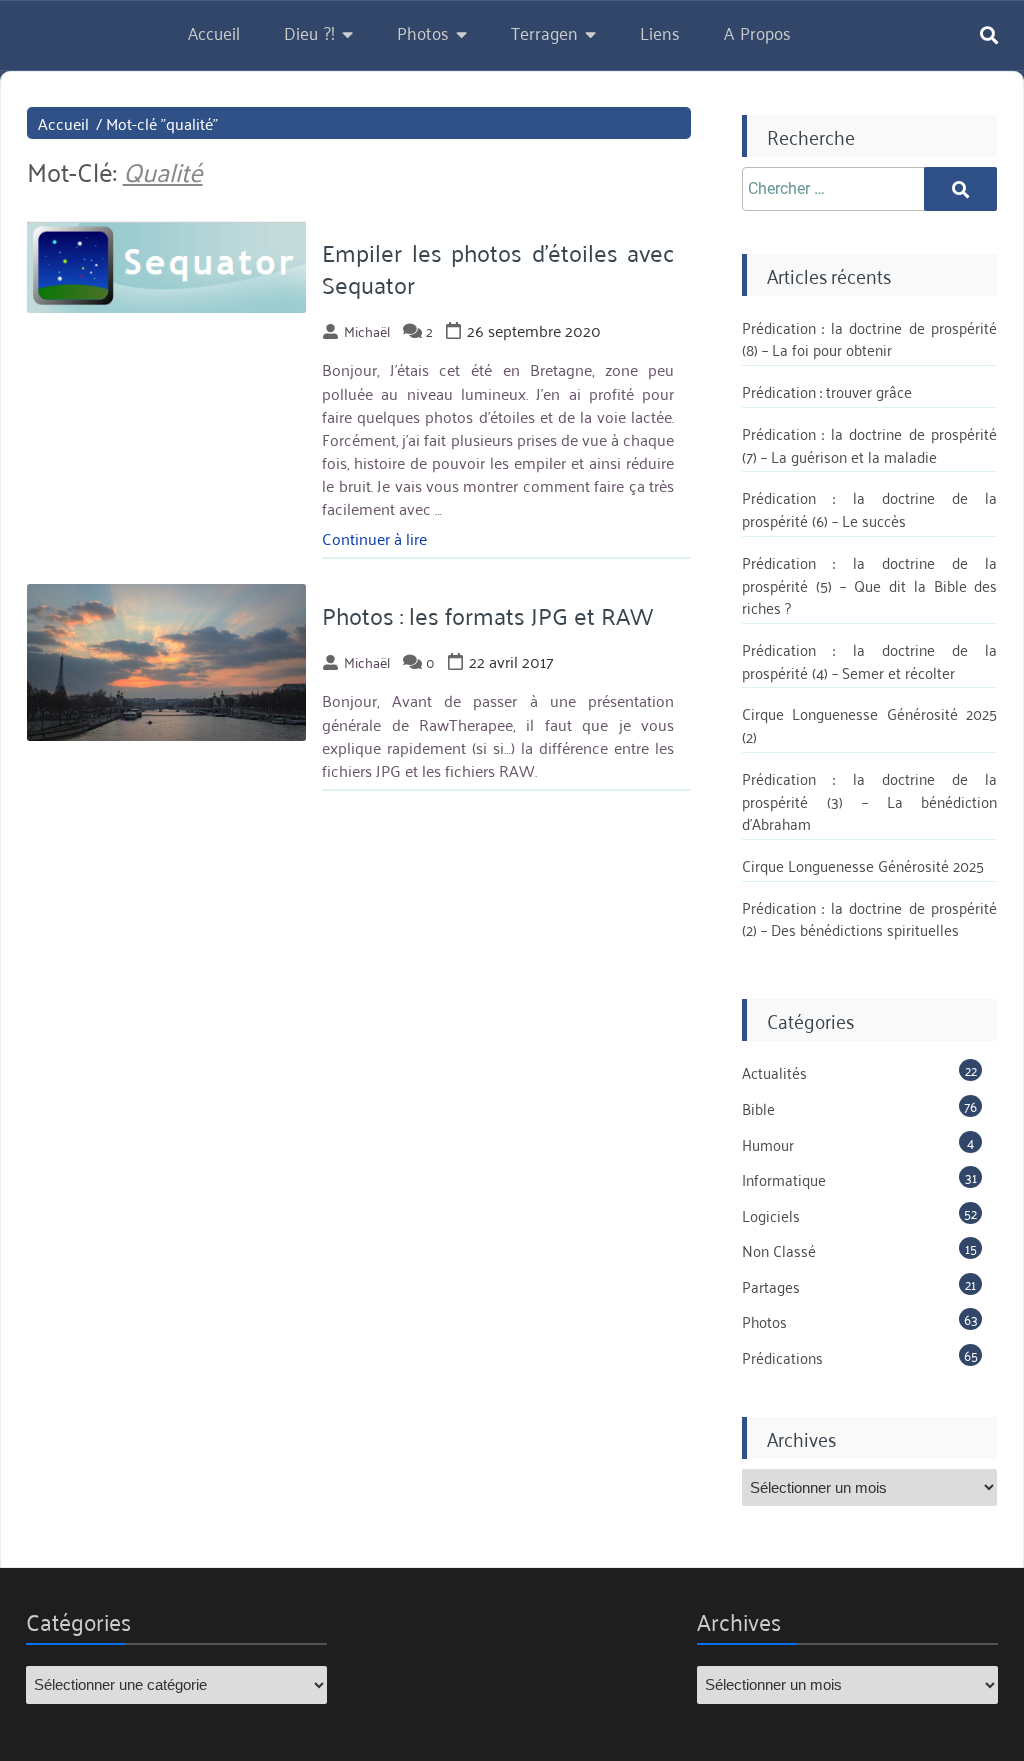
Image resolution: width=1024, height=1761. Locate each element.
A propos (757, 32)
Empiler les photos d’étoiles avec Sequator (498, 267)
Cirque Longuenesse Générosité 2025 (863, 865)
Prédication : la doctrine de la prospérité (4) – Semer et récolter (870, 660)
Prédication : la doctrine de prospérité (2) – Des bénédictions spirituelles (870, 918)
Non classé (779, 1250)
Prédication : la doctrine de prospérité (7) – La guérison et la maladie (870, 444)
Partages (771, 1286)
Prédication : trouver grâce (827, 391)
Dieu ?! (309, 32)
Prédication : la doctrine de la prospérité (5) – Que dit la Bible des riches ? (870, 584)
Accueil (214, 32)
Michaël (367, 330)
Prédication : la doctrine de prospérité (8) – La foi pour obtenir (870, 338)
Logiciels (771, 1215)
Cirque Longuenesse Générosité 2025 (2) (870, 724)
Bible (758, 1108)
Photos (423, 32)
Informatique (784, 1179)
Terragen (544, 32)
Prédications (782, 1357)
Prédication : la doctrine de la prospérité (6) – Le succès (870, 508)
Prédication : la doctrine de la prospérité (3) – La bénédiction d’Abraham (870, 800)
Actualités (774, 1072)
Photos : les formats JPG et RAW (487, 615)
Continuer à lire (374, 538)
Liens (660, 32)
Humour (768, 1144)
